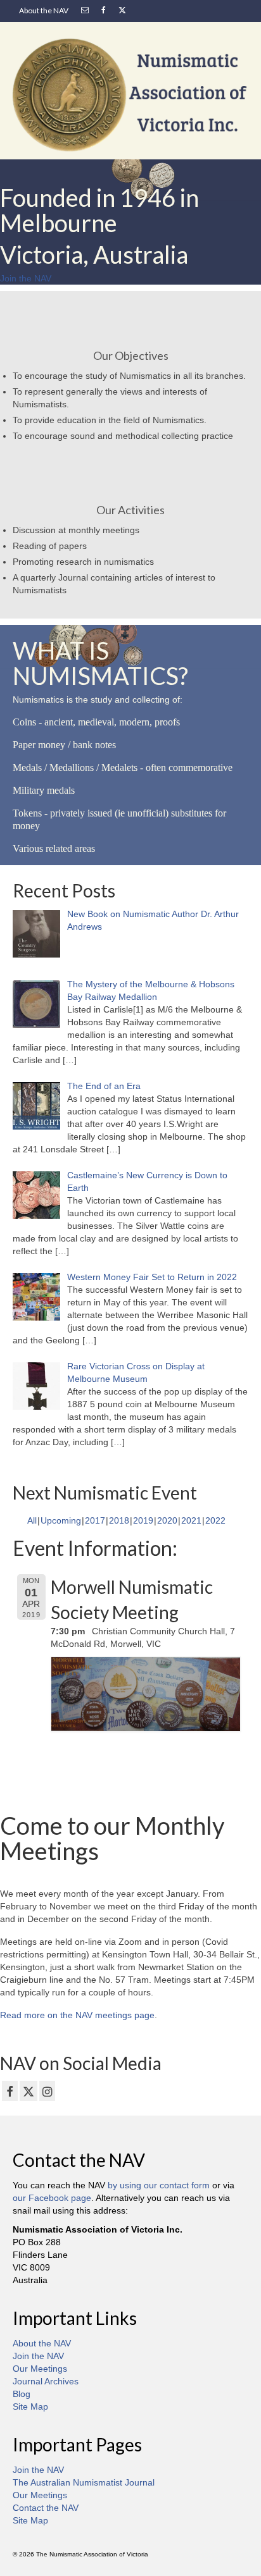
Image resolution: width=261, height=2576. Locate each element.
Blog (22, 2394)
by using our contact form (159, 2185)
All (32, 1520)
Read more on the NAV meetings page (77, 2015)
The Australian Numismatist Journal (84, 2482)
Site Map (30, 2407)
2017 (95, 1520)
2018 (119, 1520)
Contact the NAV (46, 2508)
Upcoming (61, 1520)
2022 (215, 1520)
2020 (167, 1520)
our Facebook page (52, 2198)
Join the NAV (38, 2356)
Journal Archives (46, 2381)
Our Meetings (40, 2369)
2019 (143, 1520)
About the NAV (42, 2343)
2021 (191, 1520)
